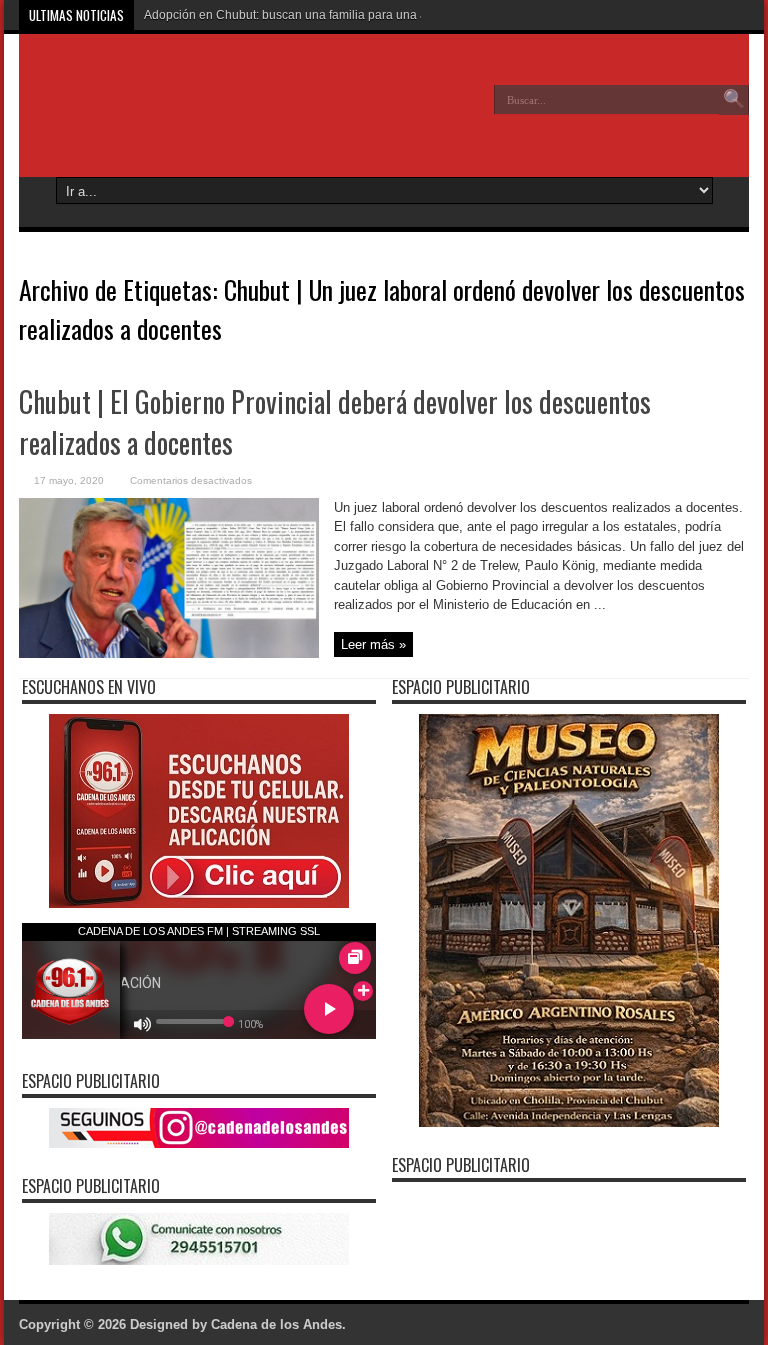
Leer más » (373, 644)
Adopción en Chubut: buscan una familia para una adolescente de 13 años (347, 15)
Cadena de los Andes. (278, 1324)
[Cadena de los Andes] (165, 114)
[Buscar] (734, 100)
